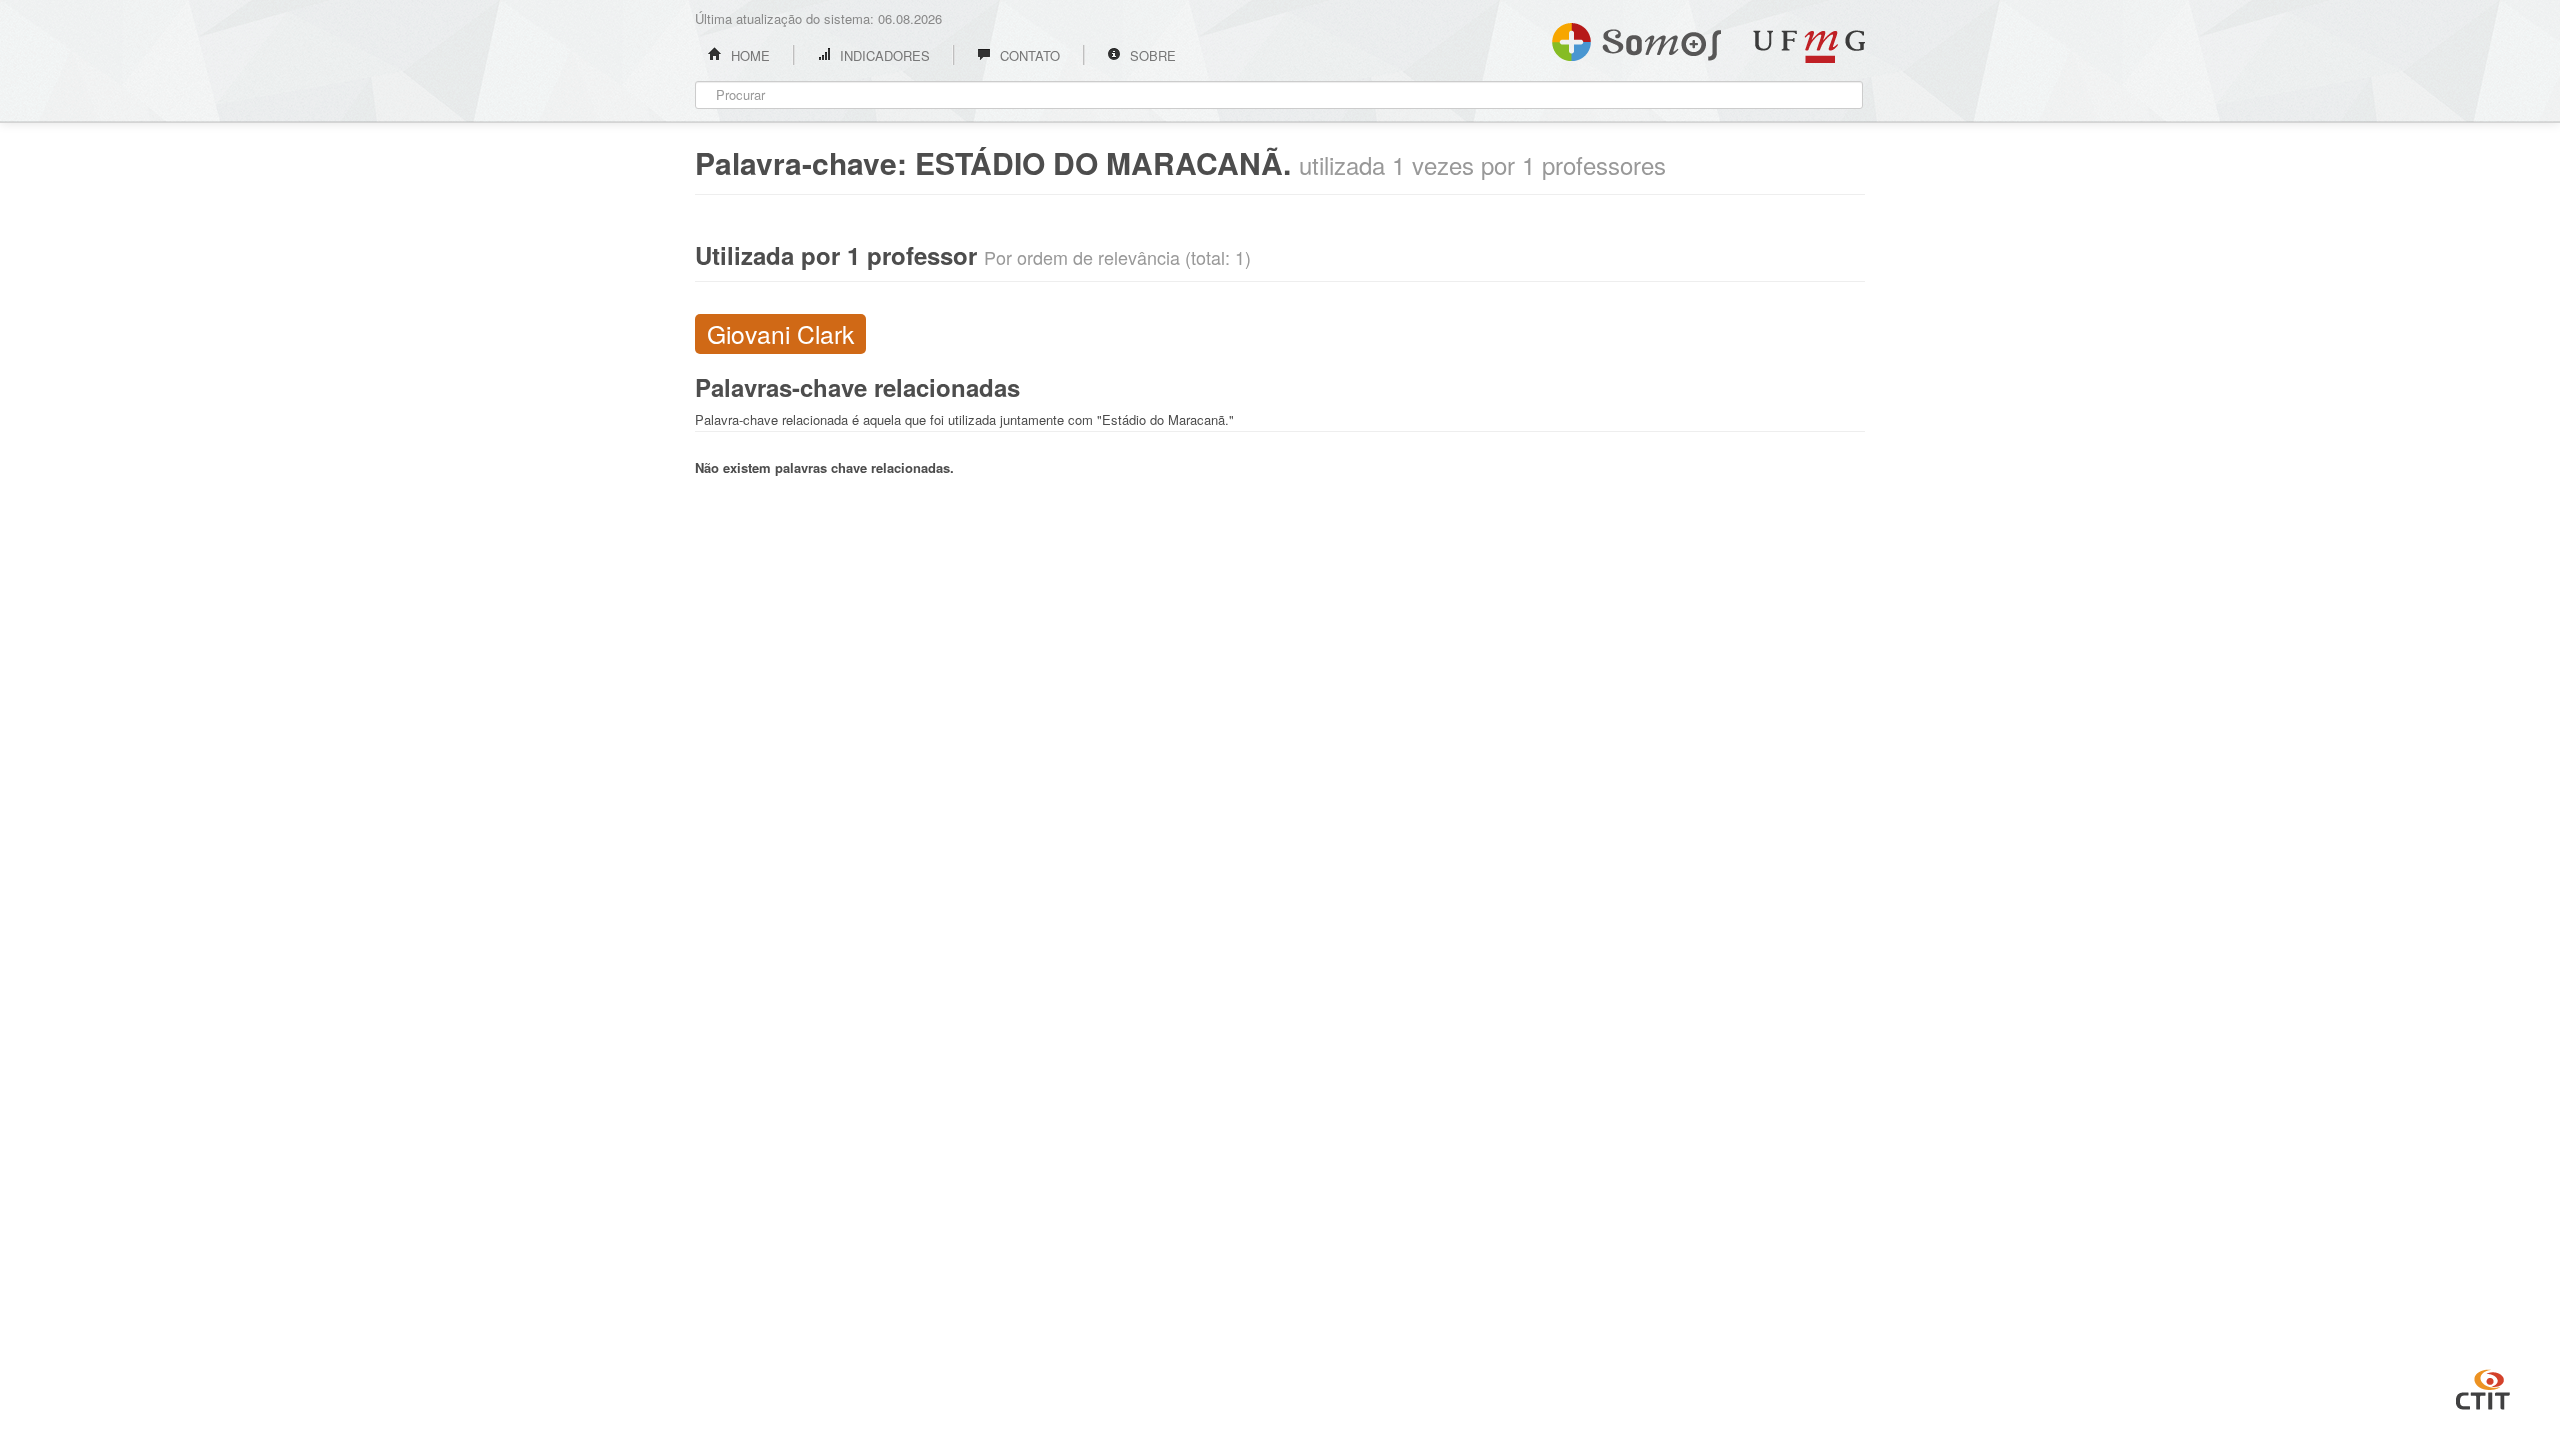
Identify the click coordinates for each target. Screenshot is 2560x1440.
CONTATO (1028, 55)
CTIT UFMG (2483, 1387)
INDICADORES (883, 55)
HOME (748, 55)
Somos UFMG (1636, 38)
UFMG (1809, 46)
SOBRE (1151, 55)
